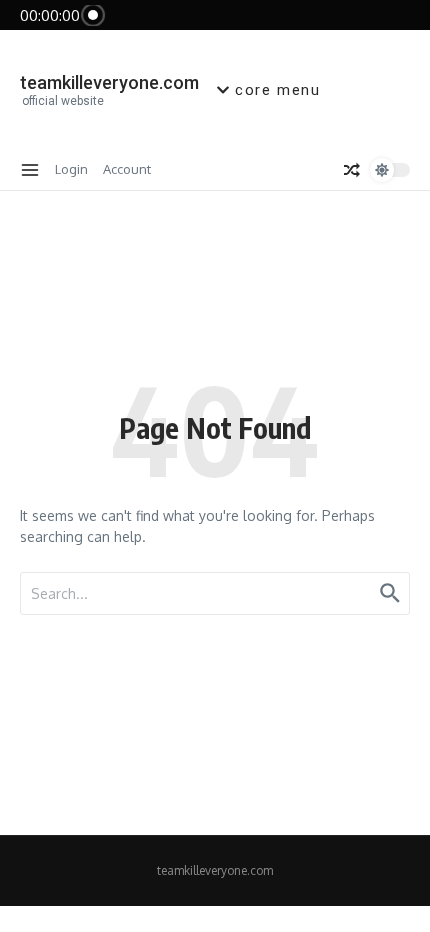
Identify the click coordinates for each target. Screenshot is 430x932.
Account (127, 169)
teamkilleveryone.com (109, 82)
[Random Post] (352, 170)
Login (71, 169)
